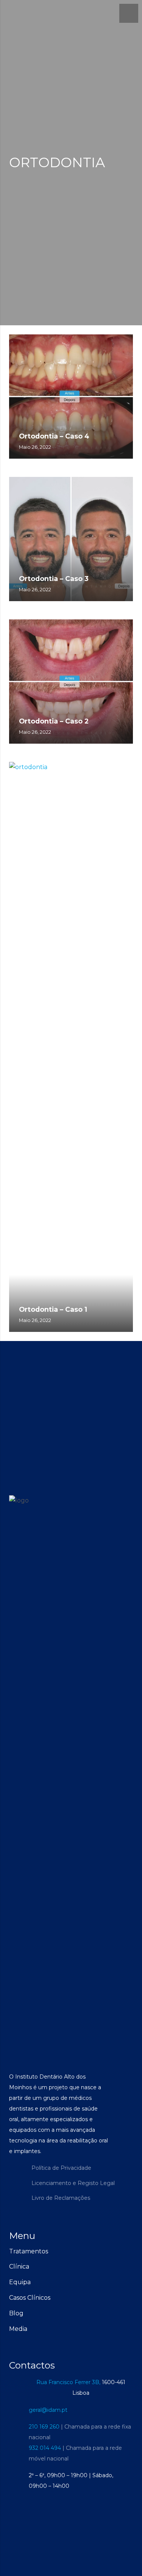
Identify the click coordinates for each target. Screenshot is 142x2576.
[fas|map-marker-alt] (19, 2388)
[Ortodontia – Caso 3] (71, 539)
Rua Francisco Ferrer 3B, (68, 2382)
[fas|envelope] (19, 2410)
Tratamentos (29, 2251)
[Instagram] (17, 2191)
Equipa (20, 2282)
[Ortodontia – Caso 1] (71, 1047)
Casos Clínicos (30, 2298)
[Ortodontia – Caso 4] (71, 397)
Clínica (19, 2266)
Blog (16, 2313)
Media (18, 2329)
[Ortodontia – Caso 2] (71, 682)
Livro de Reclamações (61, 2198)
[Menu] (129, 13)
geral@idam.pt (48, 2410)
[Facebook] (17, 2175)
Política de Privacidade (61, 2168)
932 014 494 (45, 2448)
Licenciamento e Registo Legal (73, 2183)
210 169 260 (44, 2427)
